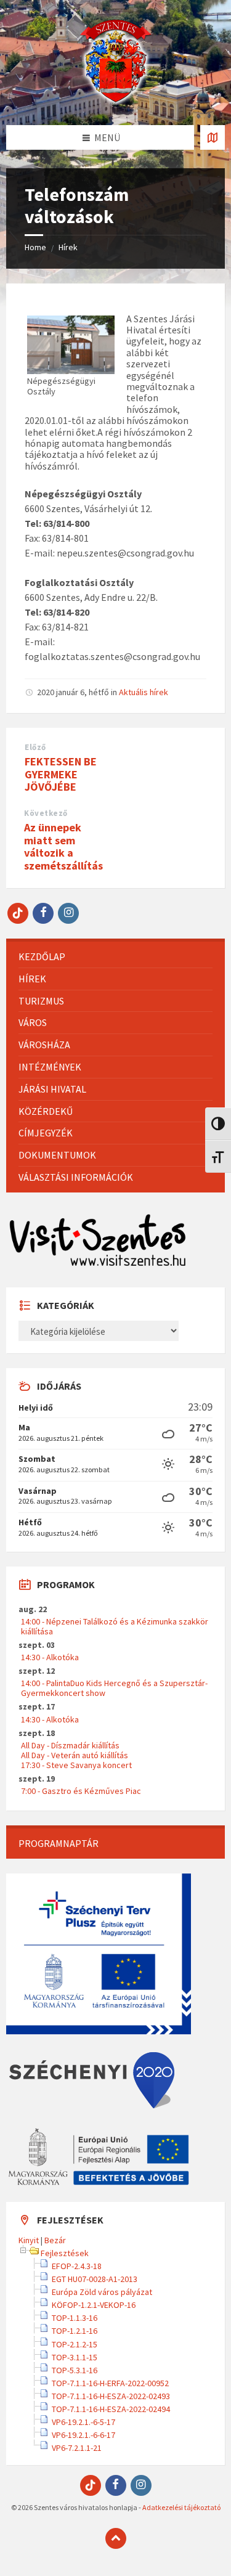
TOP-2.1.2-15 (75, 2344)
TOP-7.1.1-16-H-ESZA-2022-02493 (111, 2396)
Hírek (68, 247)
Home (35, 247)
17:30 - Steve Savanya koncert (76, 1765)
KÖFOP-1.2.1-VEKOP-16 (94, 2305)
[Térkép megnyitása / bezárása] (213, 137)
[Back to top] (116, 2538)
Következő (46, 813)
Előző (35, 747)
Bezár (55, 2240)
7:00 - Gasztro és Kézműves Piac (81, 1791)
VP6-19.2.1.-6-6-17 (83, 2435)
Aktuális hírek (144, 692)
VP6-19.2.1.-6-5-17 (83, 2422)
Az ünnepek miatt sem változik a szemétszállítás (63, 846)
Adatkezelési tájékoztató (181, 2507)
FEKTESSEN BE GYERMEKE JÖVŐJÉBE (61, 774)
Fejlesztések (65, 2253)
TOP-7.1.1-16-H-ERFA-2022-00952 (110, 2383)
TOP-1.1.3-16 (75, 2318)
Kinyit (29, 2240)
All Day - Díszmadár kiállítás (70, 1745)
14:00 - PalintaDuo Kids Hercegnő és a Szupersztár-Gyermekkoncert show (114, 1688)
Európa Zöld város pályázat (102, 2292)
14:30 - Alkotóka (50, 1657)
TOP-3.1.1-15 (75, 2357)
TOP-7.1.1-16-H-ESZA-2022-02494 (111, 2409)
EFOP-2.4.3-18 (77, 2266)
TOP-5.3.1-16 (75, 2370)
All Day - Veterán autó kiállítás (75, 1755)
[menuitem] (115, 957)
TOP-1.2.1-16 (75, 2331)
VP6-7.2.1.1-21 (77, 2448)
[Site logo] (116, 101)
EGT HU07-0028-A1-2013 (95, 2279)
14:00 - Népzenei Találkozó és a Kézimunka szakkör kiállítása (115, 1626)
